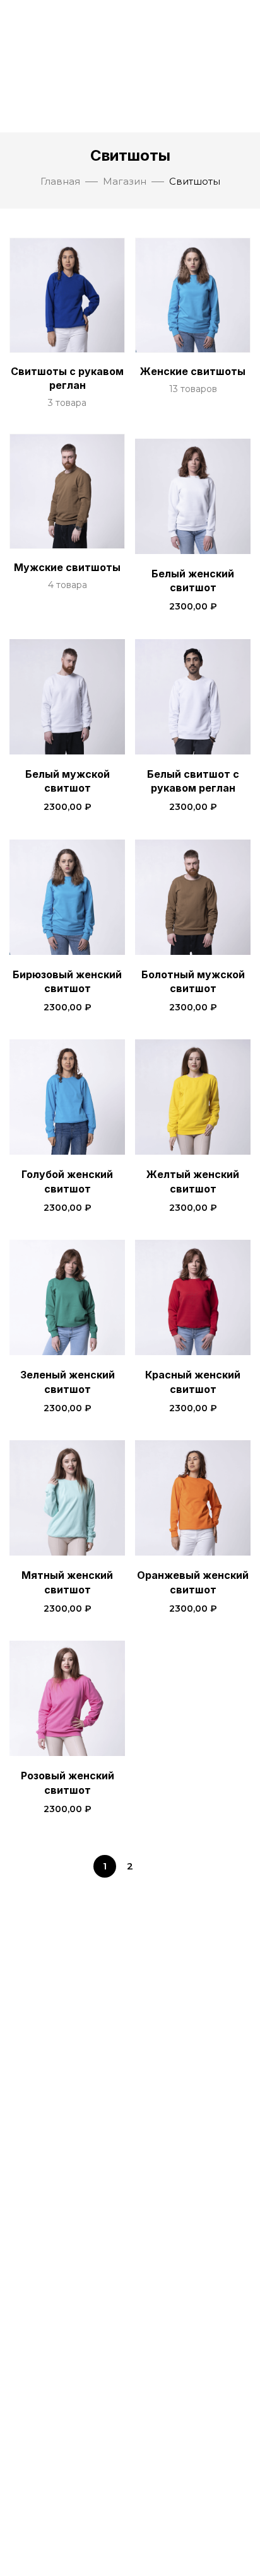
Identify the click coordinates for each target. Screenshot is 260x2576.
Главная (60, 181)
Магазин (125, 181)
